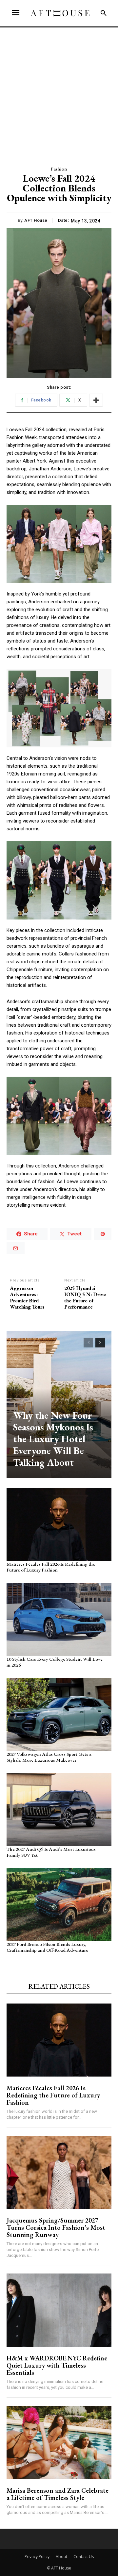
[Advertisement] (59, 90)
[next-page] (100, 1343)
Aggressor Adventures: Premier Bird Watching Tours (27, 1298)
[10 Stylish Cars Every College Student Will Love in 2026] (59, 1620)
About (61, 2557)
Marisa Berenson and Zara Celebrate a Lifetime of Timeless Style (58, 2494)
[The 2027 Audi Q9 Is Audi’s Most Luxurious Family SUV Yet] (59, 1810)
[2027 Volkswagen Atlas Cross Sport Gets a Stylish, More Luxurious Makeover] (59, 1715)
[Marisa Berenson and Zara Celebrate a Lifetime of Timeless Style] (59, 2442)
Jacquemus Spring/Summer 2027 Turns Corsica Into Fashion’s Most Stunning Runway (56, 2227)
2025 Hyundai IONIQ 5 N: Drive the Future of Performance (85, 1298)
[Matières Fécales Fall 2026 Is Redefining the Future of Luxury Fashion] (59, 1524)
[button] (104, 13)
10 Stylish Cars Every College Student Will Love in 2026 (55, 1662)
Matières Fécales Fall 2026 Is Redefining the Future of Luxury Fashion (51, 1567)
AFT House (36, 220)
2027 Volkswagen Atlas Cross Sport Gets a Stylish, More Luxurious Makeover (49, 1757)
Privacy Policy (37, 2557)
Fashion (59, 169)
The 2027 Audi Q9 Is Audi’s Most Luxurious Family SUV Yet (51, 1852)
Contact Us (84, 2557)
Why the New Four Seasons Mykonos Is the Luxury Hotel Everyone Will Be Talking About (53, 1439)
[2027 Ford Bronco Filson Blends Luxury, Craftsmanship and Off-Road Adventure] (59, 1905)
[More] (96, 400)
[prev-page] (88, 1343)
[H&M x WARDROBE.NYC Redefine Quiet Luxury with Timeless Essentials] (59, 2310)
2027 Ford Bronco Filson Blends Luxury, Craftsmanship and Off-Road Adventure (47, 1947)
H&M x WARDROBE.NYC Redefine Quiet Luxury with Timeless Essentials (57, 2365)
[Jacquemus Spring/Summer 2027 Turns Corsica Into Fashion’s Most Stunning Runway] (59, 2172)
